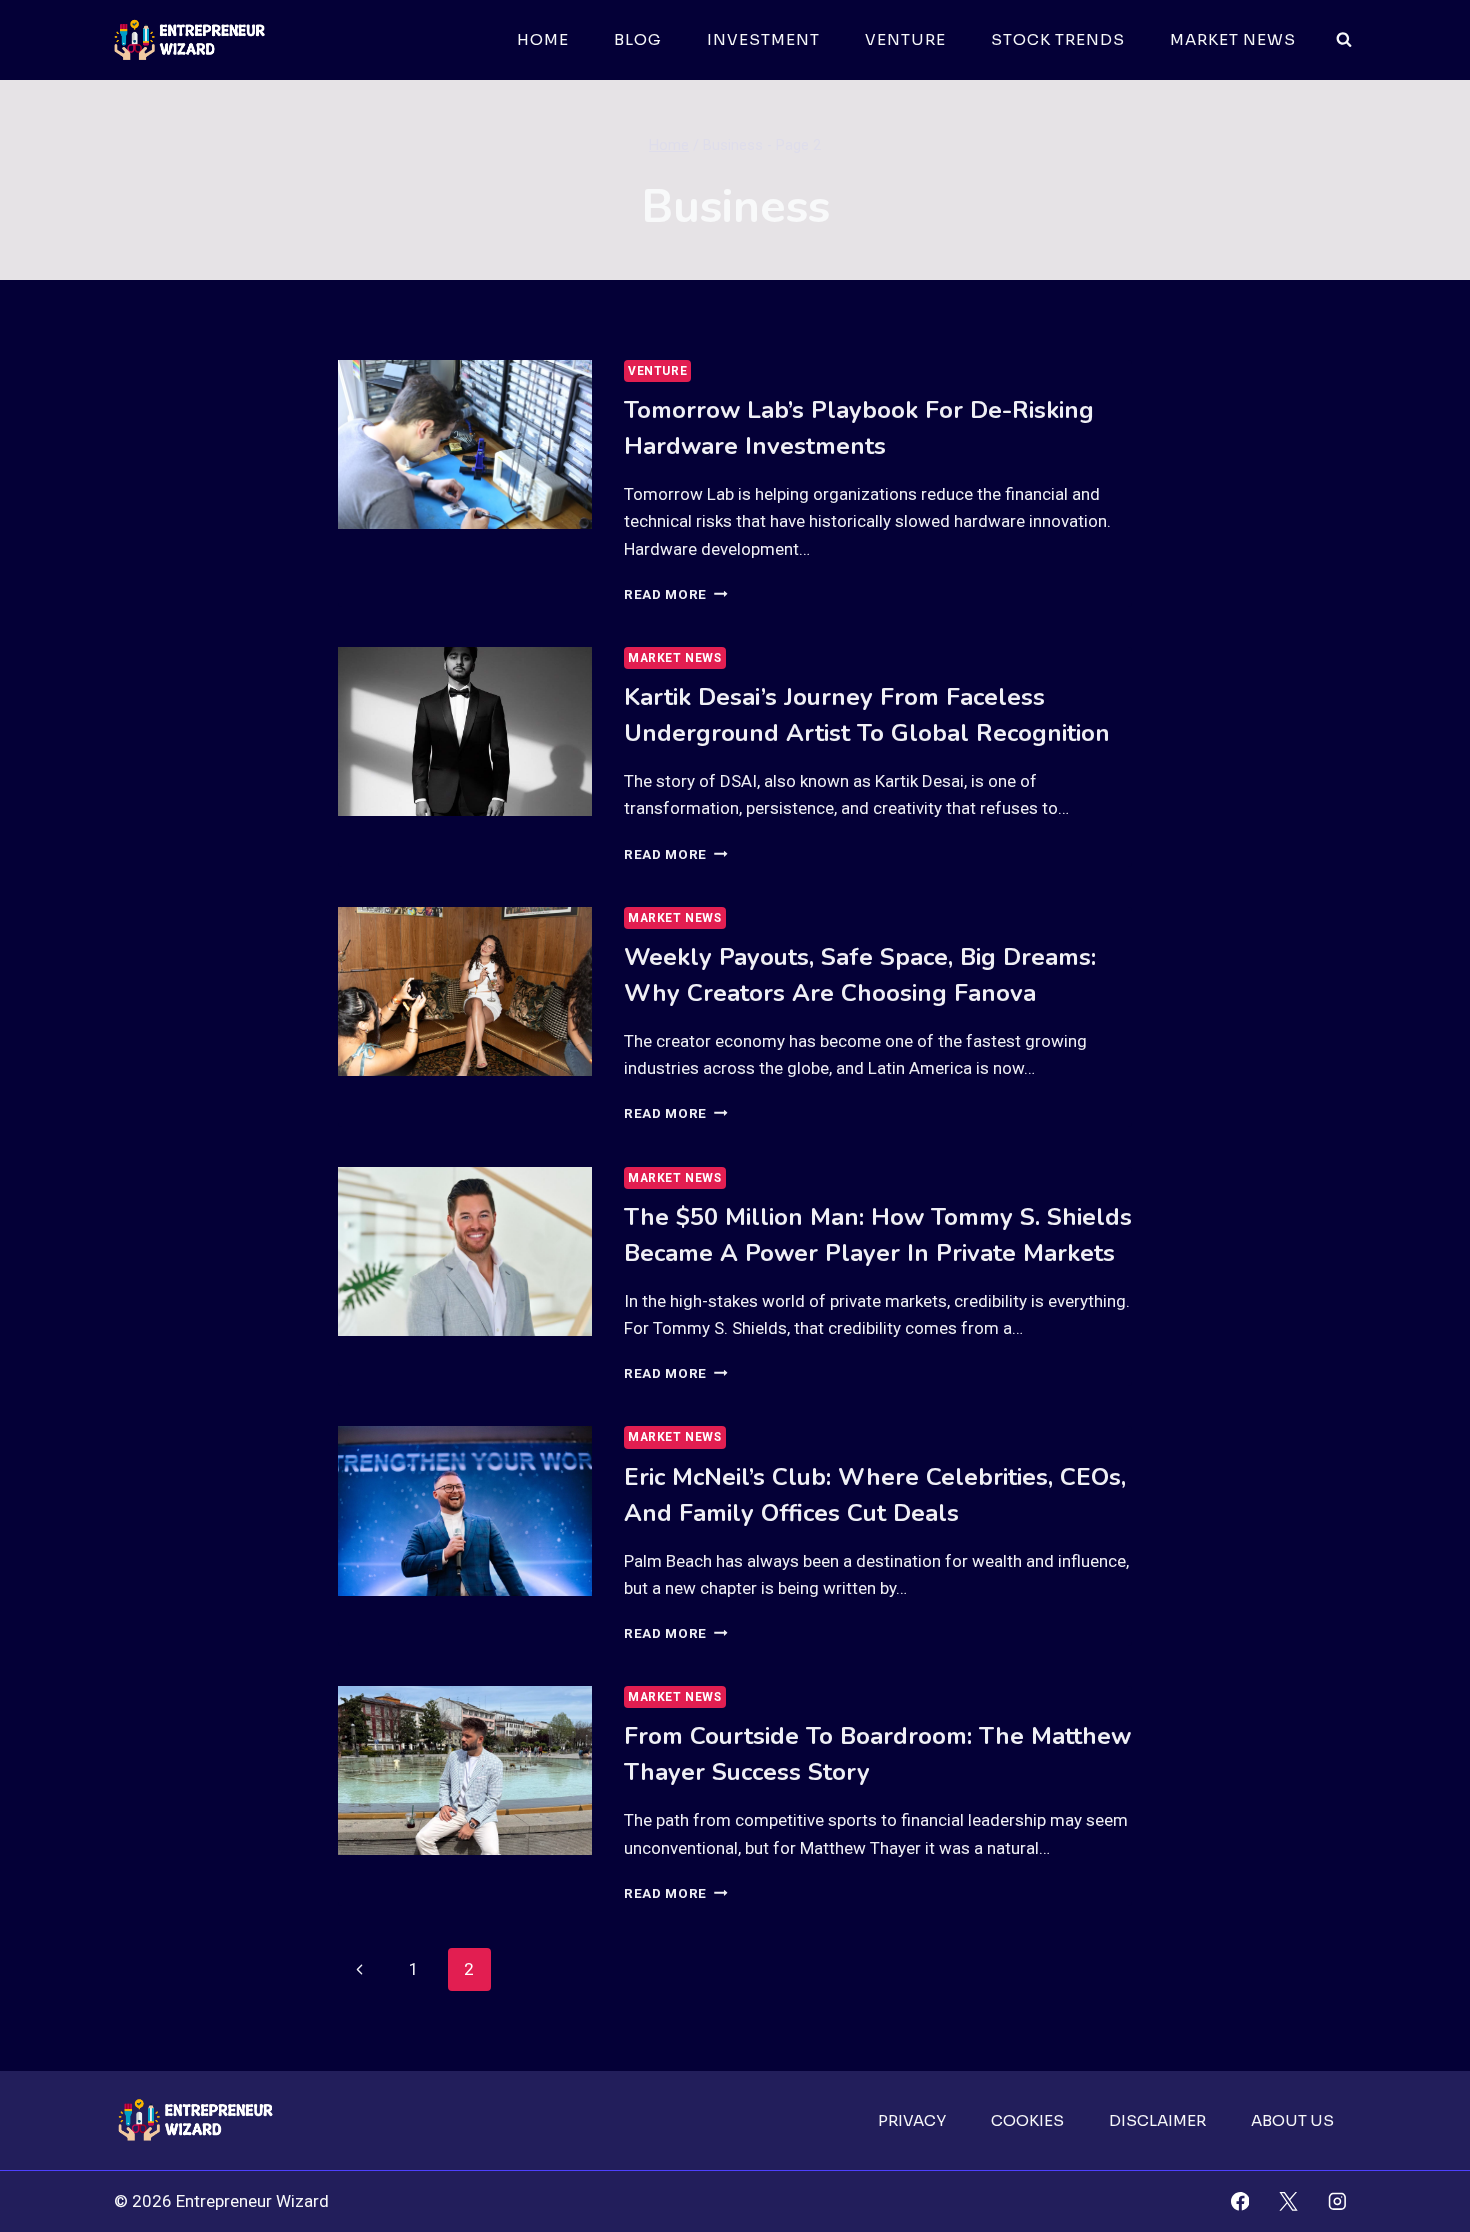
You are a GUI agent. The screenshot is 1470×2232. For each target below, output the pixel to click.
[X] (1288, 2201)
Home (543, 39)
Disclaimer (1157, 2120)
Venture (905, 39)
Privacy (912, 2120)
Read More (676, 594)
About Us (1292, 2120)
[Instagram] (1337, 2201)
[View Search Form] (1344, 40)
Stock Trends (1058, 39)
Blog (638, 39)
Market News (1233, 39)
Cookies (1027, 2120)
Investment (763, 39)
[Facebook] (1239, 2201)
